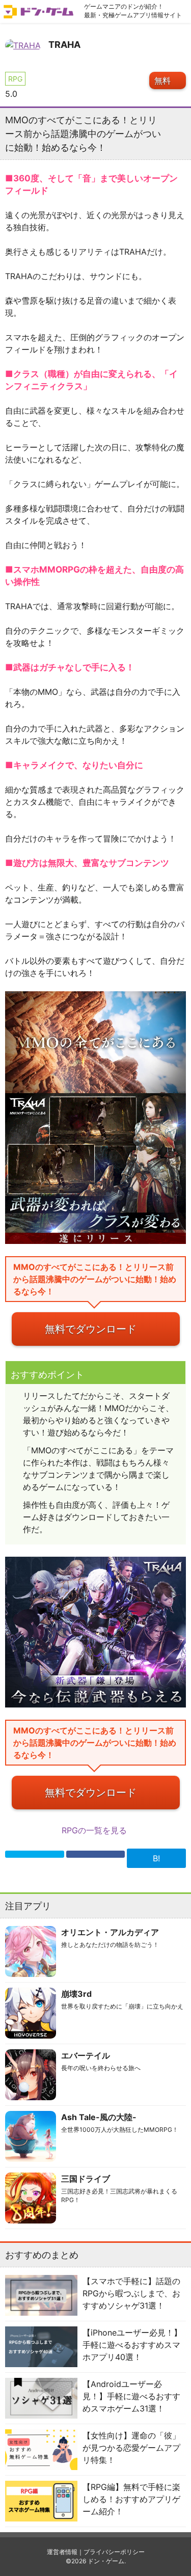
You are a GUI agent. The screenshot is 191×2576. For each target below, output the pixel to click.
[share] (96, 1854)
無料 (162, 80)
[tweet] (35, 1854)
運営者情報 (62, 2552)
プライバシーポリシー (114, 2552)
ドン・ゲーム (106, 2561)
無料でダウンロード (91, 1329)
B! (156, 1858)
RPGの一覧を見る (95, 1830)
